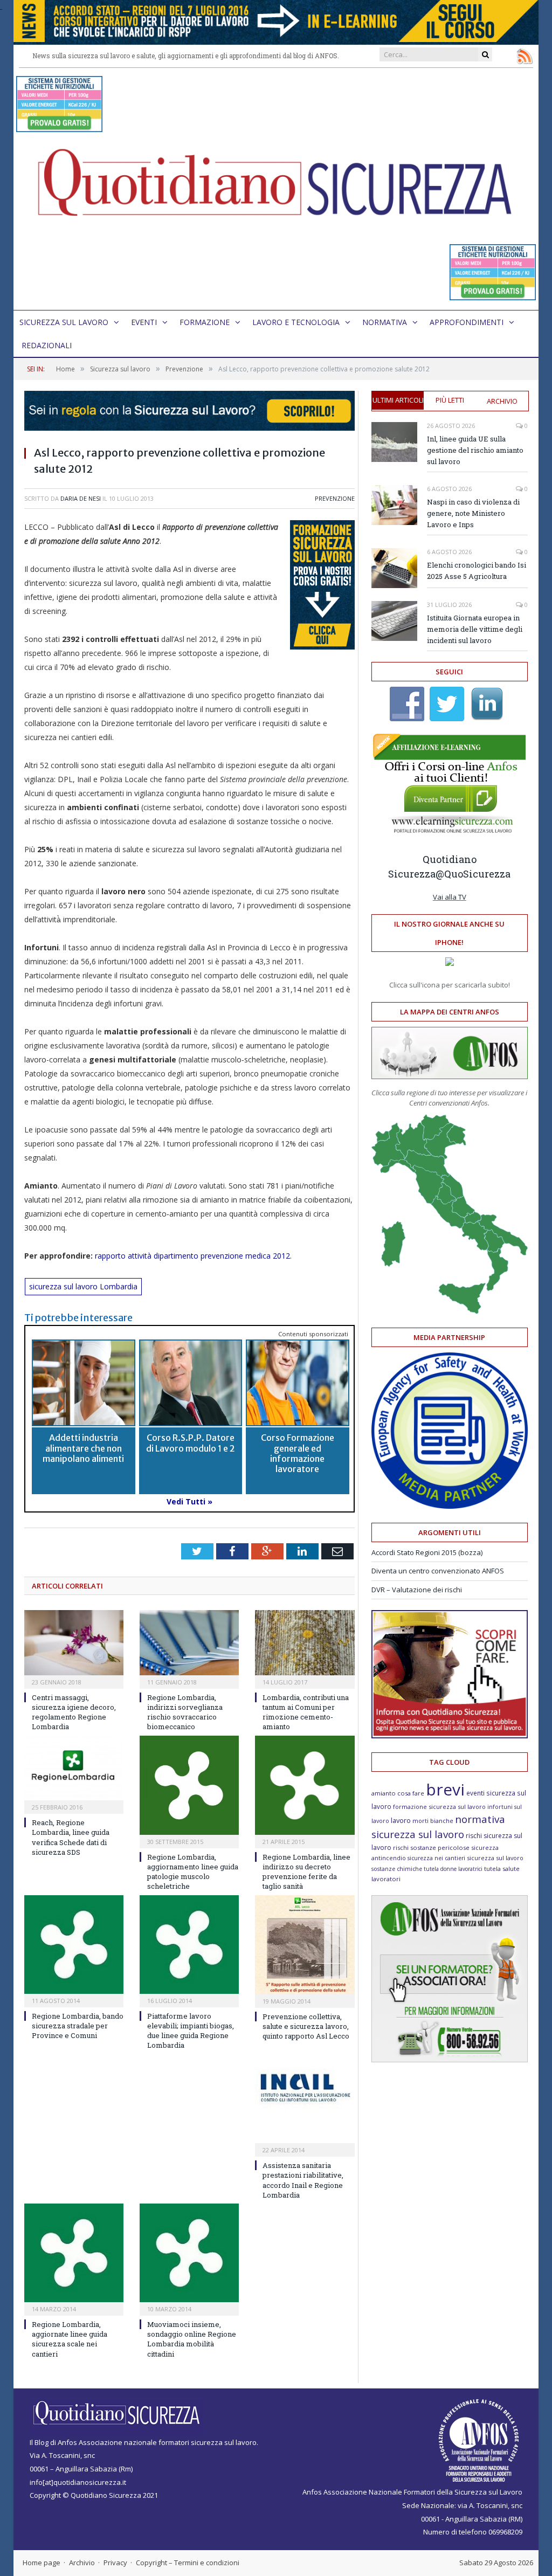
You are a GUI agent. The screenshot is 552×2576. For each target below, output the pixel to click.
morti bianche (433, 1821)
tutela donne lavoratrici (453, 1869)
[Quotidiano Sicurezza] (276, 189)
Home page (42, 2563)
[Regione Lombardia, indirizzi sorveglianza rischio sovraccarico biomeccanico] (189, 1643)
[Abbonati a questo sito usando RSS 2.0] (525, 56)
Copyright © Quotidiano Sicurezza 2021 (94, 2495)
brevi (445, 1789)
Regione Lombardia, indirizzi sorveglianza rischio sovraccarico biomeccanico (185, 1712)
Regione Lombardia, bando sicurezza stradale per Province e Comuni (78, 2026)
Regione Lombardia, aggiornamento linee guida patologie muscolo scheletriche (193, 1872)
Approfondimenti (467, 322)
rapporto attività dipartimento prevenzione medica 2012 (192, 1256)
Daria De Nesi (81, 498)
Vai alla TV (450, 897)
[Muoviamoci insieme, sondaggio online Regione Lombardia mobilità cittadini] (189, 2253)
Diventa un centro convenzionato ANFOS (438, 1571)
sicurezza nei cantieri (436, 1858)
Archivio (502, 401)
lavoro (401, 1821)
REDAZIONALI (47, 345)
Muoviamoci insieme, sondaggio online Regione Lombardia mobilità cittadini (192, 2339)
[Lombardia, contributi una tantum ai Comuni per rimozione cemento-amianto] (305, 1643)
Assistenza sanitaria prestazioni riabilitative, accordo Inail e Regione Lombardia (303, 2180)
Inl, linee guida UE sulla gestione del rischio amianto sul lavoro (475, 450)
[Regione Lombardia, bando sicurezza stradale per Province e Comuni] (74, 1945)
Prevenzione (335, 498)
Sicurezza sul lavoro (64, 322)
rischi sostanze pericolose (431, 1848)
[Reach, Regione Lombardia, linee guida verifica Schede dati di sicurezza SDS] (74, 1768)
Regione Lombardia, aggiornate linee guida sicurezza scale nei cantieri (70, 2339)
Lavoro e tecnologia (296, 322)
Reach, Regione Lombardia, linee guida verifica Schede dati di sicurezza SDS (71, 1837)
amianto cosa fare (398, 1793)
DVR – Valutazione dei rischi (417, 1590)
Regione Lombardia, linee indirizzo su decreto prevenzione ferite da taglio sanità (306, 1872)
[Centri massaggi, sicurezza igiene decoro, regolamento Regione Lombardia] (74, 1643)
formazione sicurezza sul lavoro (439, 1807)
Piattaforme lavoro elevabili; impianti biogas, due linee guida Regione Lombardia (191, 2031)
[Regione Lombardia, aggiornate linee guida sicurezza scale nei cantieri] (74, 2253)
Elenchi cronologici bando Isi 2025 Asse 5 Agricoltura (477, 571)
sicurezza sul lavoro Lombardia (83, 1286)
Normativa (385, 322)
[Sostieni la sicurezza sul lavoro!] (450, 1736)
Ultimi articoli (398, 400)
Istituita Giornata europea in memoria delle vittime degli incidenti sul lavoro (475, 629)
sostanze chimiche (397, 1869)
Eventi (144, 322)
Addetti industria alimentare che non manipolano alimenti (83, 1448)
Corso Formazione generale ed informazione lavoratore (298, 1453)
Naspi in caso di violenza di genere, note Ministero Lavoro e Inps (473, 513)
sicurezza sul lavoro (495, 1858)
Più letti (450, 400)
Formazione (205, 322)
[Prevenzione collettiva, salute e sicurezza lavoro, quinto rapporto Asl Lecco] (305, 1945)
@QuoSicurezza (473, 874)
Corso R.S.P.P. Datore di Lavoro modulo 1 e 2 (191, 1443)
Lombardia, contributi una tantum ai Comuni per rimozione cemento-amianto (306, 1712)
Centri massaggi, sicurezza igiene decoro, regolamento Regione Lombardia (74, 1712)
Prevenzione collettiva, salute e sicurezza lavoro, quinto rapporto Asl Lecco (306, 2026)
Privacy (115, 2563)
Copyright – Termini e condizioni (188, 2563)
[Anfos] (450, 2060)
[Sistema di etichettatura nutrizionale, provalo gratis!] (59, 127)
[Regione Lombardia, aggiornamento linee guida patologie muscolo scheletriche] (189, 1785)
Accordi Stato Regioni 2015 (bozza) (427, 1552)
